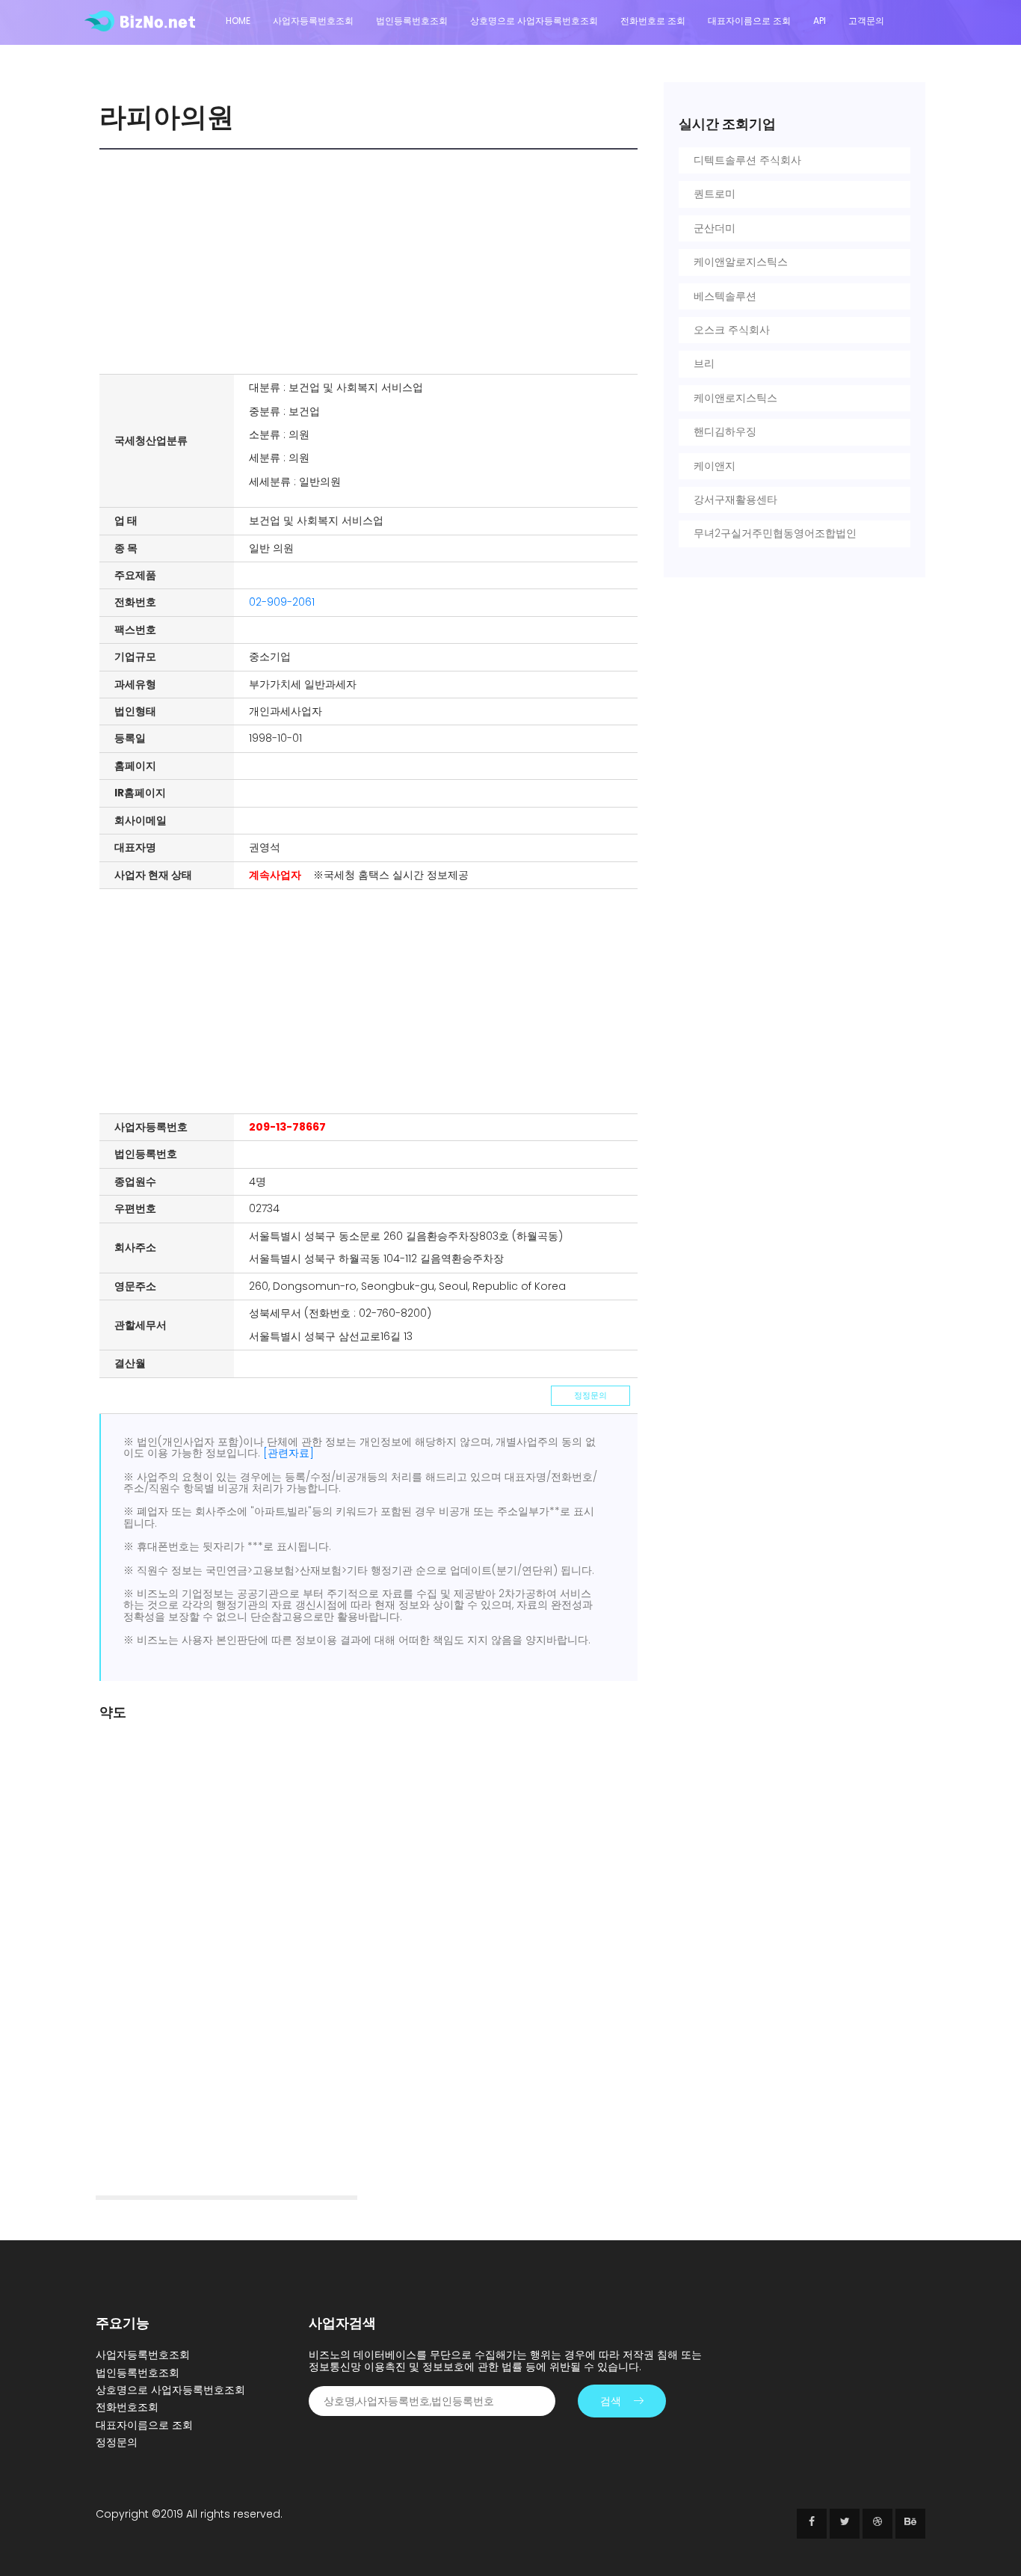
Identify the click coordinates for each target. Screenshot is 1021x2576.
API (820, 21)
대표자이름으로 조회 (749, 21)
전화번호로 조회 (653, 21)
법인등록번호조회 (412, 21)
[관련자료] (289, 1453)
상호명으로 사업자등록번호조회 (534, 21)
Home (238, 21)
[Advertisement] (372, 262)
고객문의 (866, 21)
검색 (611, 2401)
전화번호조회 (127, 2407)
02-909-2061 (282, 602)
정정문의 (590, 1395)
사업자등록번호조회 (313, 21)
